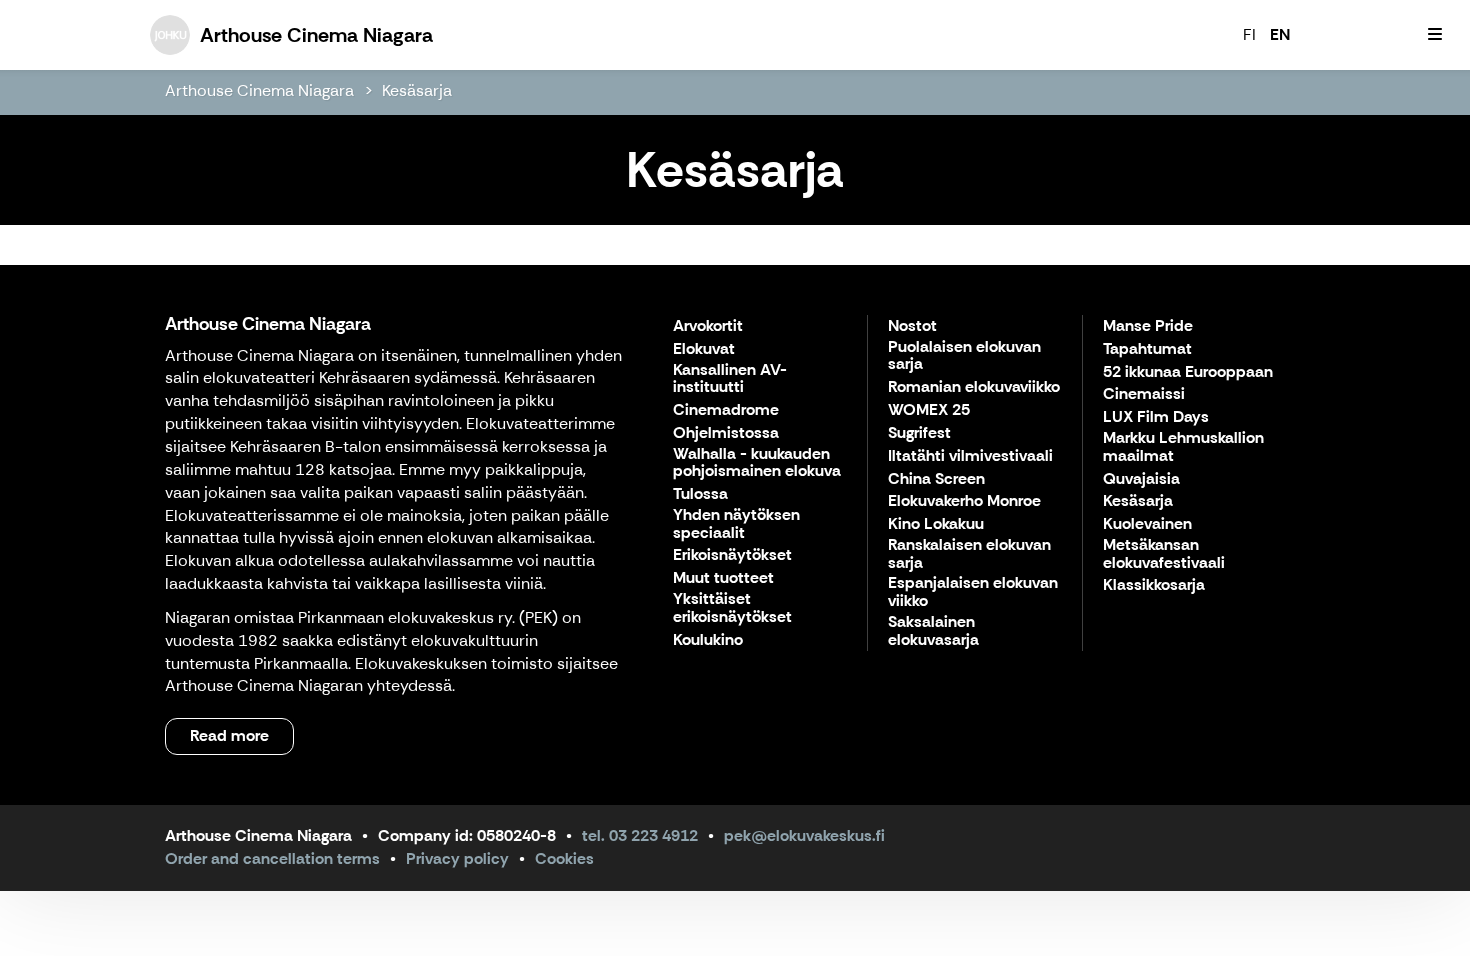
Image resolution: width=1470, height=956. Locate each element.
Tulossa (700, 494)
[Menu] (1435, 35)
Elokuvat (704, 349)
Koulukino (708, 640)
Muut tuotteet (723, 578)
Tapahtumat (1147, 349)
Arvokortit (708, 326)
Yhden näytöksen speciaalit (736, 524)
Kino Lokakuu (936, 524)
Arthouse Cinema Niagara (259, 90)
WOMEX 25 (929, 410)
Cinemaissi (1144, 394)
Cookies (564, 858)
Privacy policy (457, 858)
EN (1280, 34)
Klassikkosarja (1154, 585)
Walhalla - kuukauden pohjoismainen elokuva (757, 463)
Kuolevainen (1147, 524)
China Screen (936, 479)
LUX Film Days (1156, 417)
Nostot (912, 326)
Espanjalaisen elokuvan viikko (973, 592)
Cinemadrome (726, 410)
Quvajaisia (1141, 479)
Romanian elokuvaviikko (974, 387)
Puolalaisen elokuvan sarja (964, 356)
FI (1249, 34)
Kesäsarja (417, 90)
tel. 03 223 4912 (640, 835)
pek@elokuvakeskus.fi (804, 835)
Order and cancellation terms (272, 858)
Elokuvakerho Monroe (964, 501)
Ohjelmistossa (726, 433)
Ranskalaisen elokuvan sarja (969, 554)
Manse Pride (1148, 326)
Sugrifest (919, 433)
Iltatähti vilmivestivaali (970, 456)
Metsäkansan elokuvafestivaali (1164, 554)
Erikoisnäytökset (732, 555)
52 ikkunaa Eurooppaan (1188, 372)
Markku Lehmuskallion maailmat (1183, 447)
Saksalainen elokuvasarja (933, 631)
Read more (229, 735)
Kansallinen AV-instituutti (730, 379)
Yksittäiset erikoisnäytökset (732, 608)
